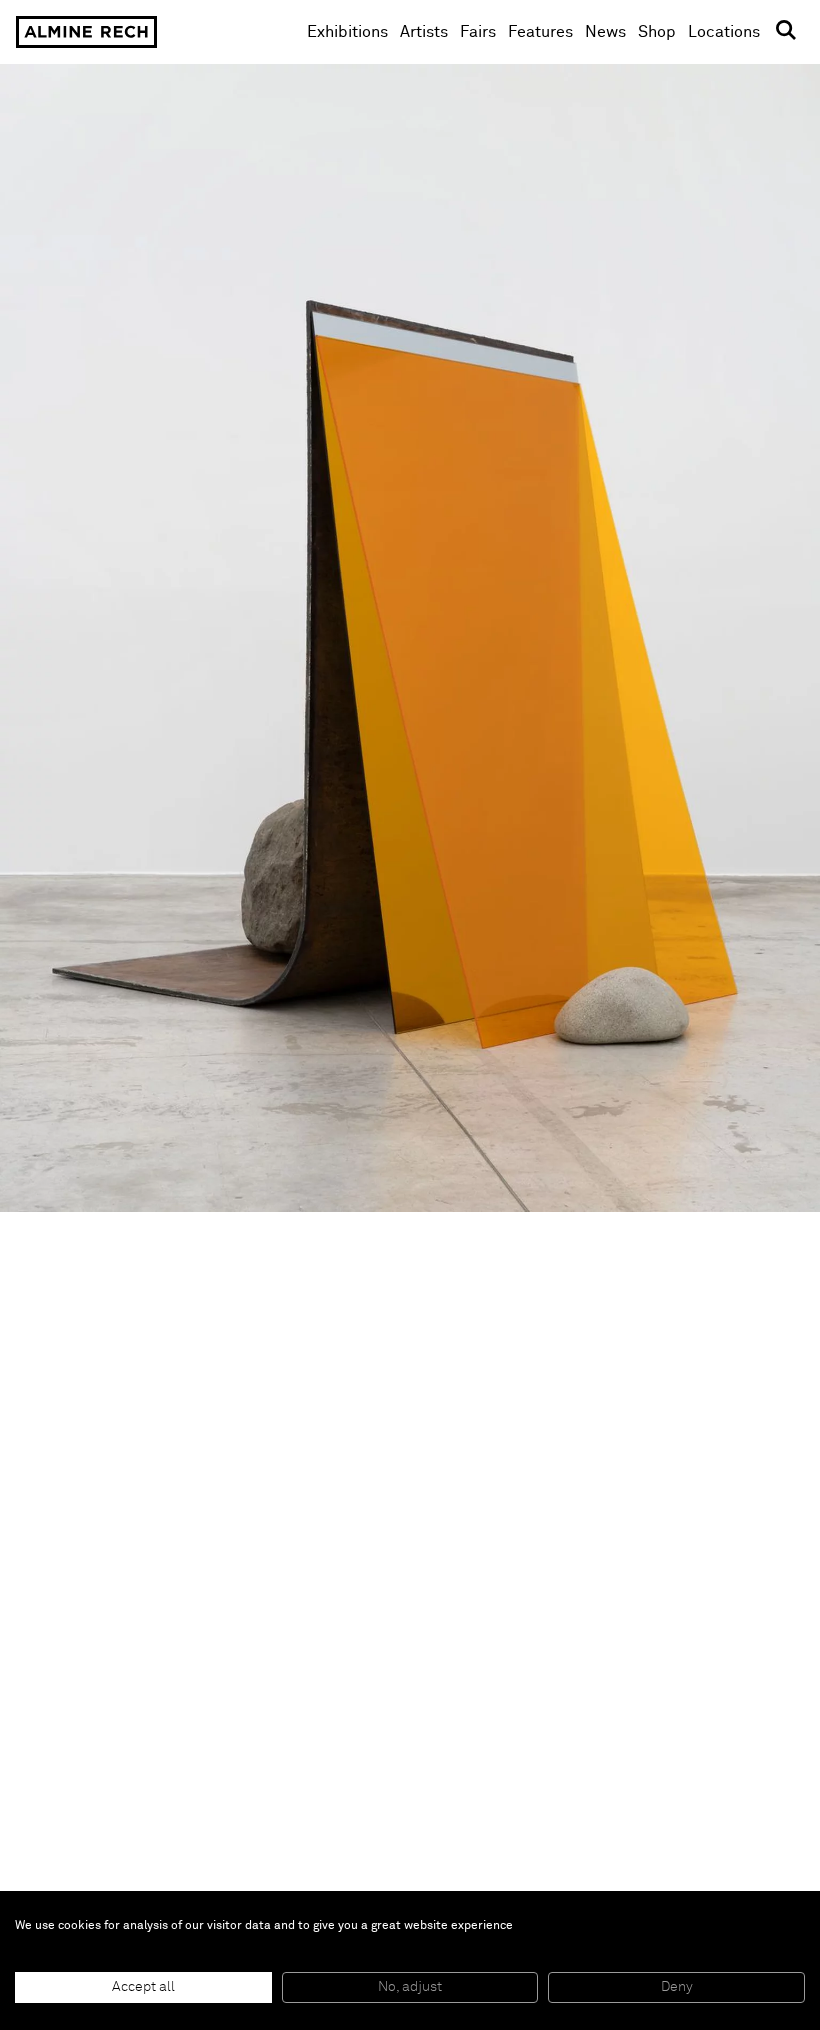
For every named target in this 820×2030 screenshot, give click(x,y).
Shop (657, 31)
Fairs (478, 32)
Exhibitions (347, 32)
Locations (724, 32)
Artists (424, 32)
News (605, 32)
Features (540, 32)
